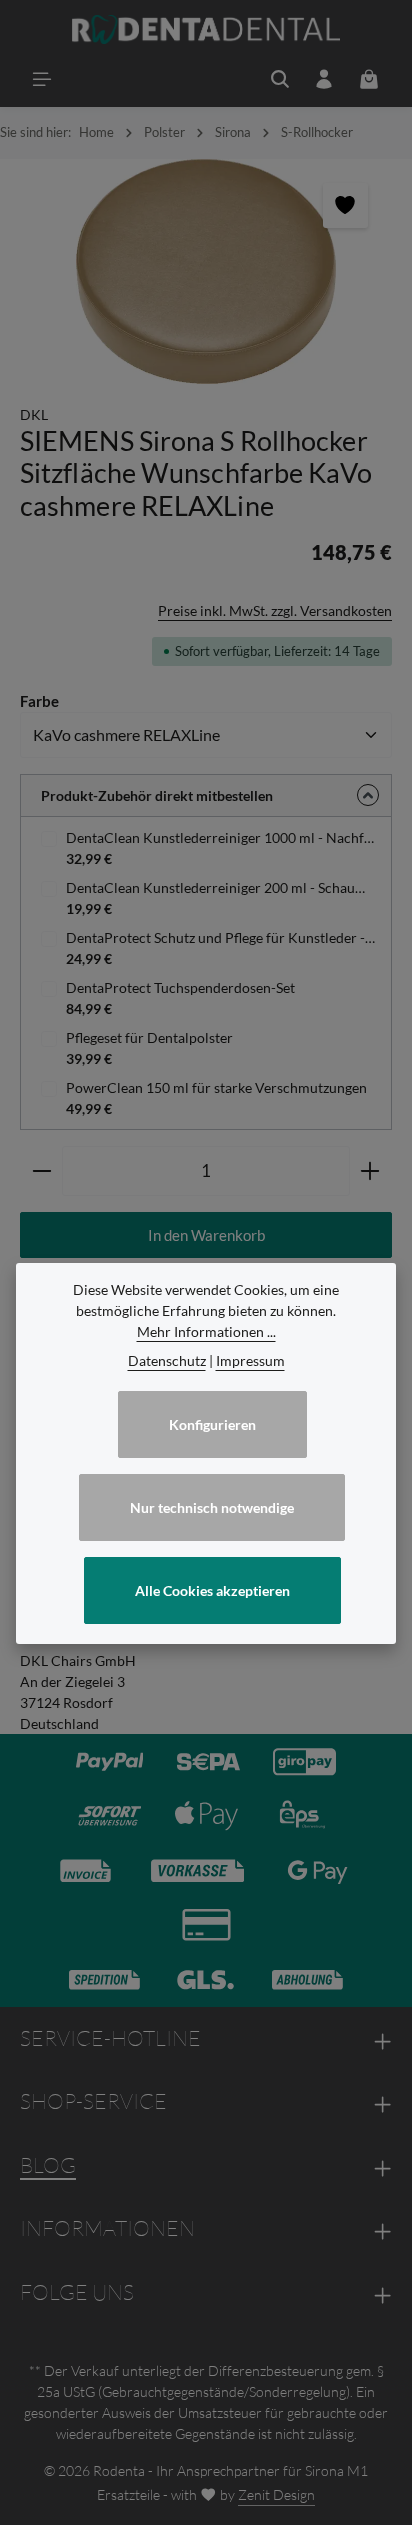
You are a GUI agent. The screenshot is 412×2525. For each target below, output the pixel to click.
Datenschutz (167, 1360)
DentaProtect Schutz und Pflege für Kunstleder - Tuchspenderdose (231, 937)
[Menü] (42, 79)
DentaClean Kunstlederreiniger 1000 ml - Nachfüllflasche (231, 837)
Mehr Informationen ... (206, 1331)
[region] (206, 271)
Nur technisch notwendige (212, 1507)
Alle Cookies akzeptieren (212, 1590)
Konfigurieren (212, 1424)
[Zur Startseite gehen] (206, 30)
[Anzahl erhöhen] (370, 1171)
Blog (48, 2165)
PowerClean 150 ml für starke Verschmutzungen (216, 1087)
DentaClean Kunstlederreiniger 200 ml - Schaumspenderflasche (231, 887)
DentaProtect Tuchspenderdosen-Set (180, 987)
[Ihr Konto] (324, 79)
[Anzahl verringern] (41, 1171)
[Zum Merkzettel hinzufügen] (345, 205)
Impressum (250, 1360)
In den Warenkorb (206, 1235)
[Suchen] (280, 79)
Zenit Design (276, 2494)
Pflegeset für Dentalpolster (149, 1037)
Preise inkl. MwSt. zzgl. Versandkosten (275, 610)
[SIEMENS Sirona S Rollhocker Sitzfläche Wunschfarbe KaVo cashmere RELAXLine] (206, 271)
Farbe (39, 700)
